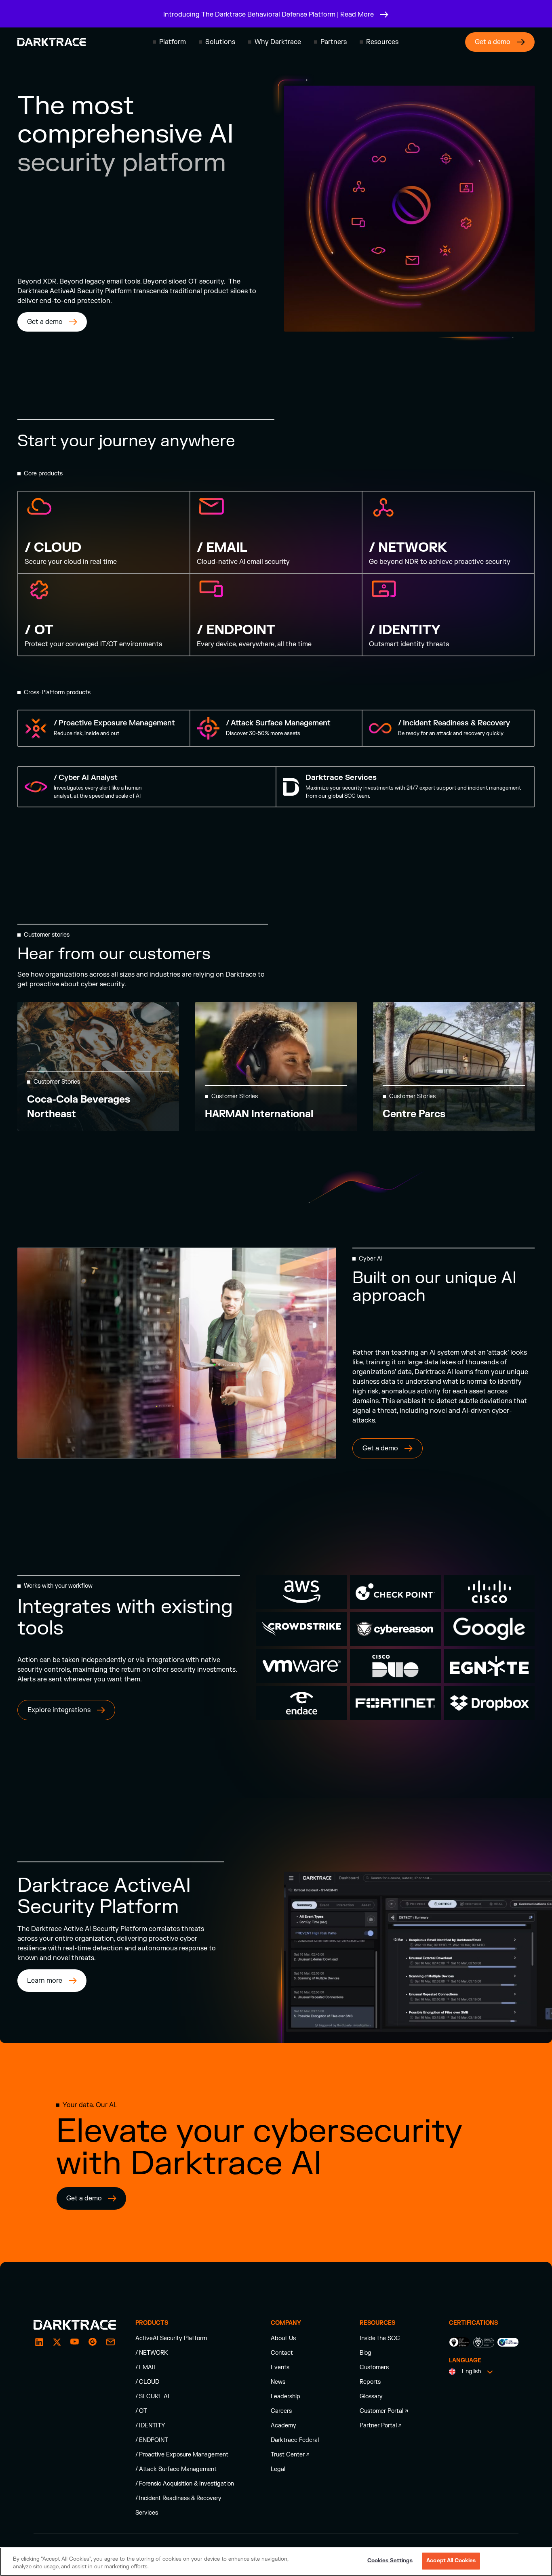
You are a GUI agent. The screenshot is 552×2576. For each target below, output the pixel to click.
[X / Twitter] (57, 2342)
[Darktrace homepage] (52, 42)
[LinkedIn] (39, 2342)
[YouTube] (75, 2342)
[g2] (93, 2342)
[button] (169, 42)
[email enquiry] (110, 2342)
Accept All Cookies (451, 2561)
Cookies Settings (390, 2561)
